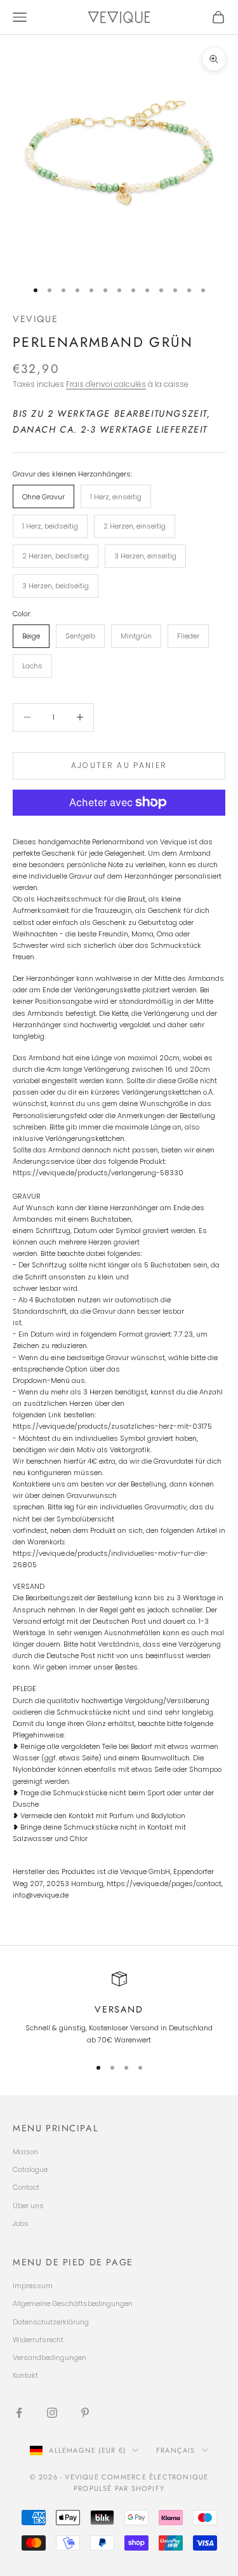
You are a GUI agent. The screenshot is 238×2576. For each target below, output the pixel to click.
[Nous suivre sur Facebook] (19, 2413)
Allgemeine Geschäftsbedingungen (73, 2303)
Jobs (21, 2223)
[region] (119, 2008)
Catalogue (30, 2169)
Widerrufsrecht (38, 2340)
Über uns (28, 2206)
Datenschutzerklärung (51, 2322)
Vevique (35, 319)
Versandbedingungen (50, 2357)
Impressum (33, 2286)
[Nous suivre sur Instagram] (52, 2413)
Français (176, 2450)
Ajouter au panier (119, 765)
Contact (26, 2187)
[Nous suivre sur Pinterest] (85, 2413)
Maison (25, 2152)
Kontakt (25, 2375)
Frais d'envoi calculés (106, 384)
